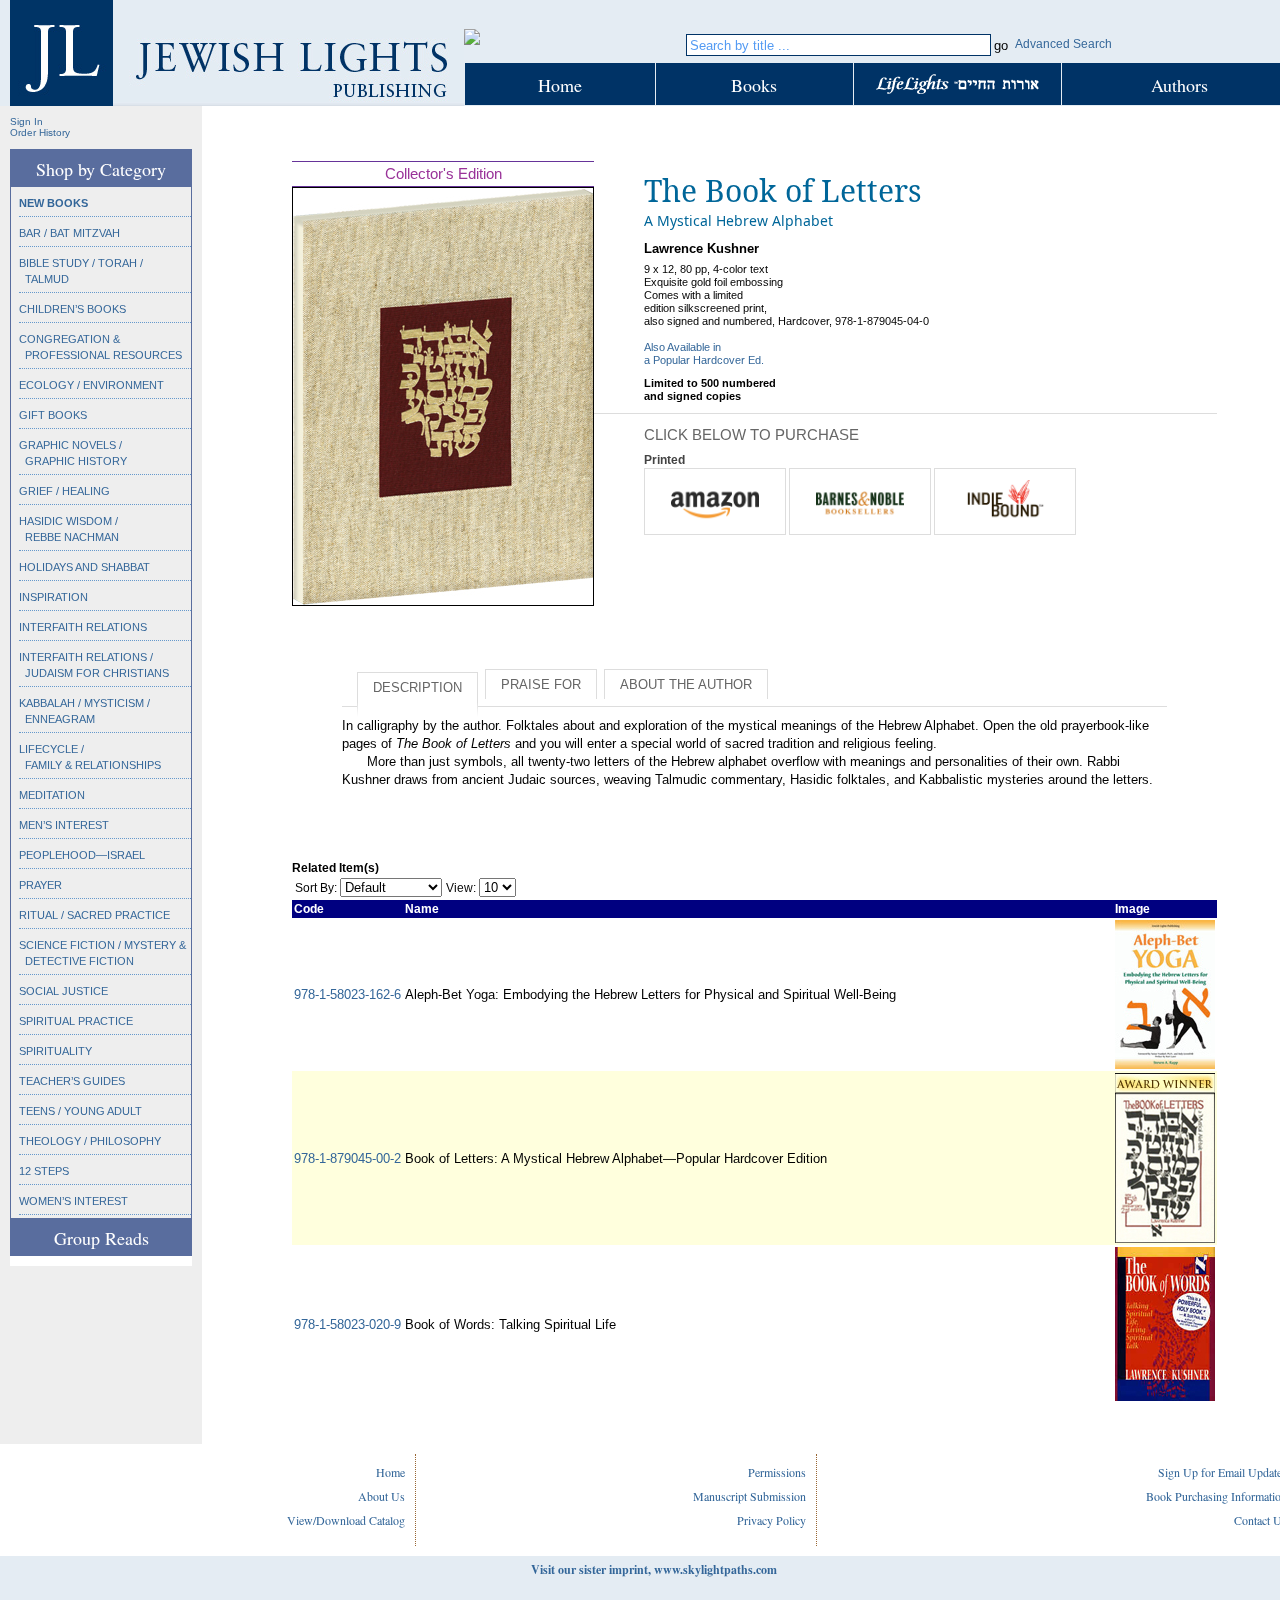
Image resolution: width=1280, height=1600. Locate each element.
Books (754, 85)
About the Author (686, 684)
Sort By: (316, 888)
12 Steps (44, 1171)
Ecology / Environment (91, 385)
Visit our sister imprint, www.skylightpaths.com (654, 1569)
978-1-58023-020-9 (347, 1324)
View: (461, 888)
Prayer (40, 885)
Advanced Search (1063, 44)
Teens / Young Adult (80, 1111)
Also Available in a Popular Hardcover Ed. (704, 353)
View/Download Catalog (346, 1520)
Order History (40, 132)
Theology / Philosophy (90, 1141)
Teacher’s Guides (72, 1081)
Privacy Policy (771, 1520)
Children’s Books (72, 309)
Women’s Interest (73, 1201)
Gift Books (53, 415)
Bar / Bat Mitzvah (69, 233)
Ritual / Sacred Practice (94, 915)
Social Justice (63, 991)
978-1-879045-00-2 (347, 1158)
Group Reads (101, 1238)
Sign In (26, 121)
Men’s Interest (64, 825)
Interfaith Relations (83, 627)
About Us (381, 1496)
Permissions (777, 1472)
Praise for (541, 684)
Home (560, 85)
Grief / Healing (64, 491)
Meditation (52, 795)
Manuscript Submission (749, 1496)
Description (417, 687)
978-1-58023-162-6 (347, 994)
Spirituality (55, 1051)
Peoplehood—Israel (82, 855)
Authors (1179, 85)
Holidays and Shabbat (84, 567)
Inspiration (53, 597)
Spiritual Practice (76, 1021)
